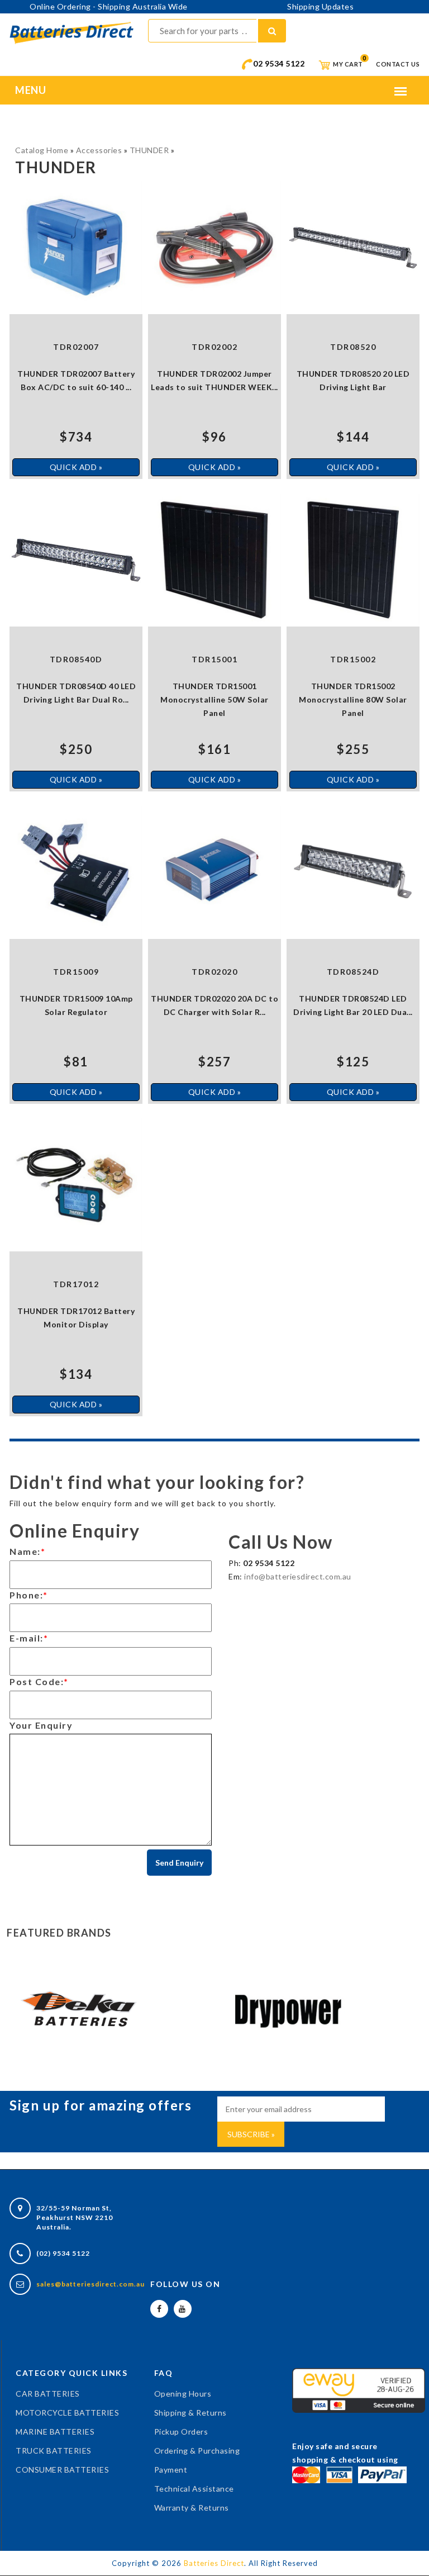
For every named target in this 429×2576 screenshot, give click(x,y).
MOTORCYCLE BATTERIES (67, 2413)
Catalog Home (42, 150)
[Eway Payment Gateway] (359, 2389)
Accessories (99, 150)
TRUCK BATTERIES (54, 2451)
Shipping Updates (320, 6)
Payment (171, 2470)
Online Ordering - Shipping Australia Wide (109, 6)
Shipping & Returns (190, 2413)
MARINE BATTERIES (55, 2432)
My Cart (347, 64)
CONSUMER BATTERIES (62, 2470)
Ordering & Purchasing (197, 2451)
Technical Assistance (194, 2489)
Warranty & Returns (192, 2508)
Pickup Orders (181, 2432)
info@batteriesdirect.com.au (298, 1576)
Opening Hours (183, 2394)
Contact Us (398, 64)
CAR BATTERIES (48, 2394)
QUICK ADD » (76, 467)
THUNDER (149, 150)
